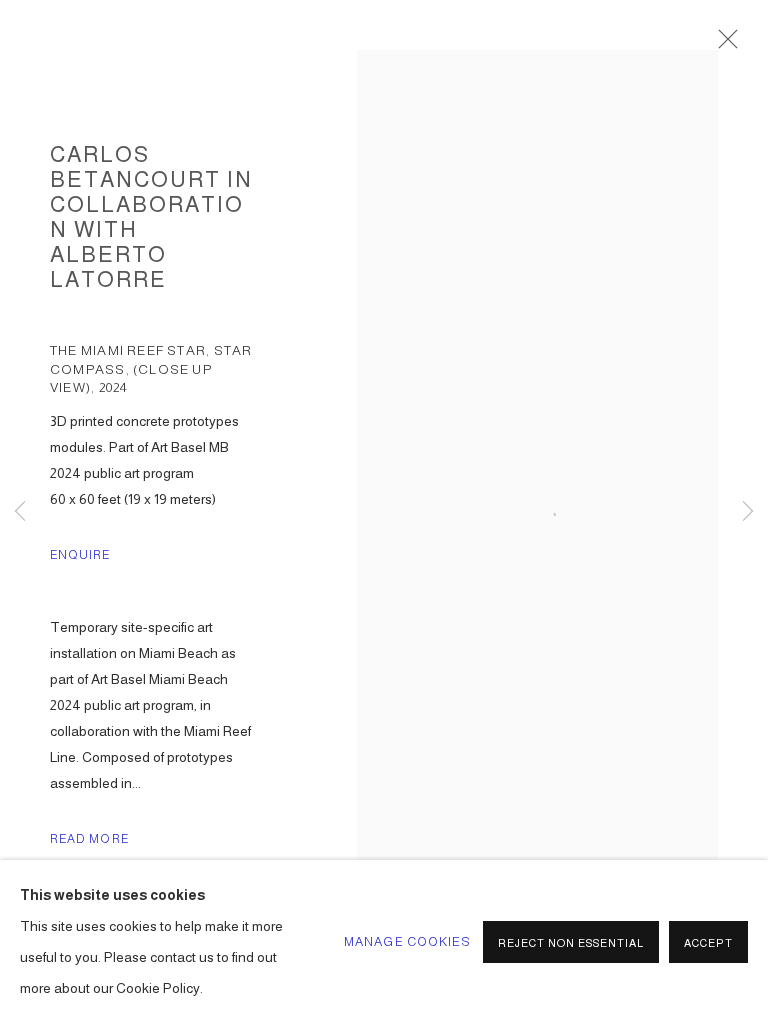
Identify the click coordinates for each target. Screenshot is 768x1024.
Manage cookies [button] (407, 942)
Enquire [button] (80, 555)
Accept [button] (708, 943)
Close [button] (723, 45)
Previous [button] (20, 512)
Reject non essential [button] (571, 943)
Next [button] (748, 512)
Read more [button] (89, 839)
